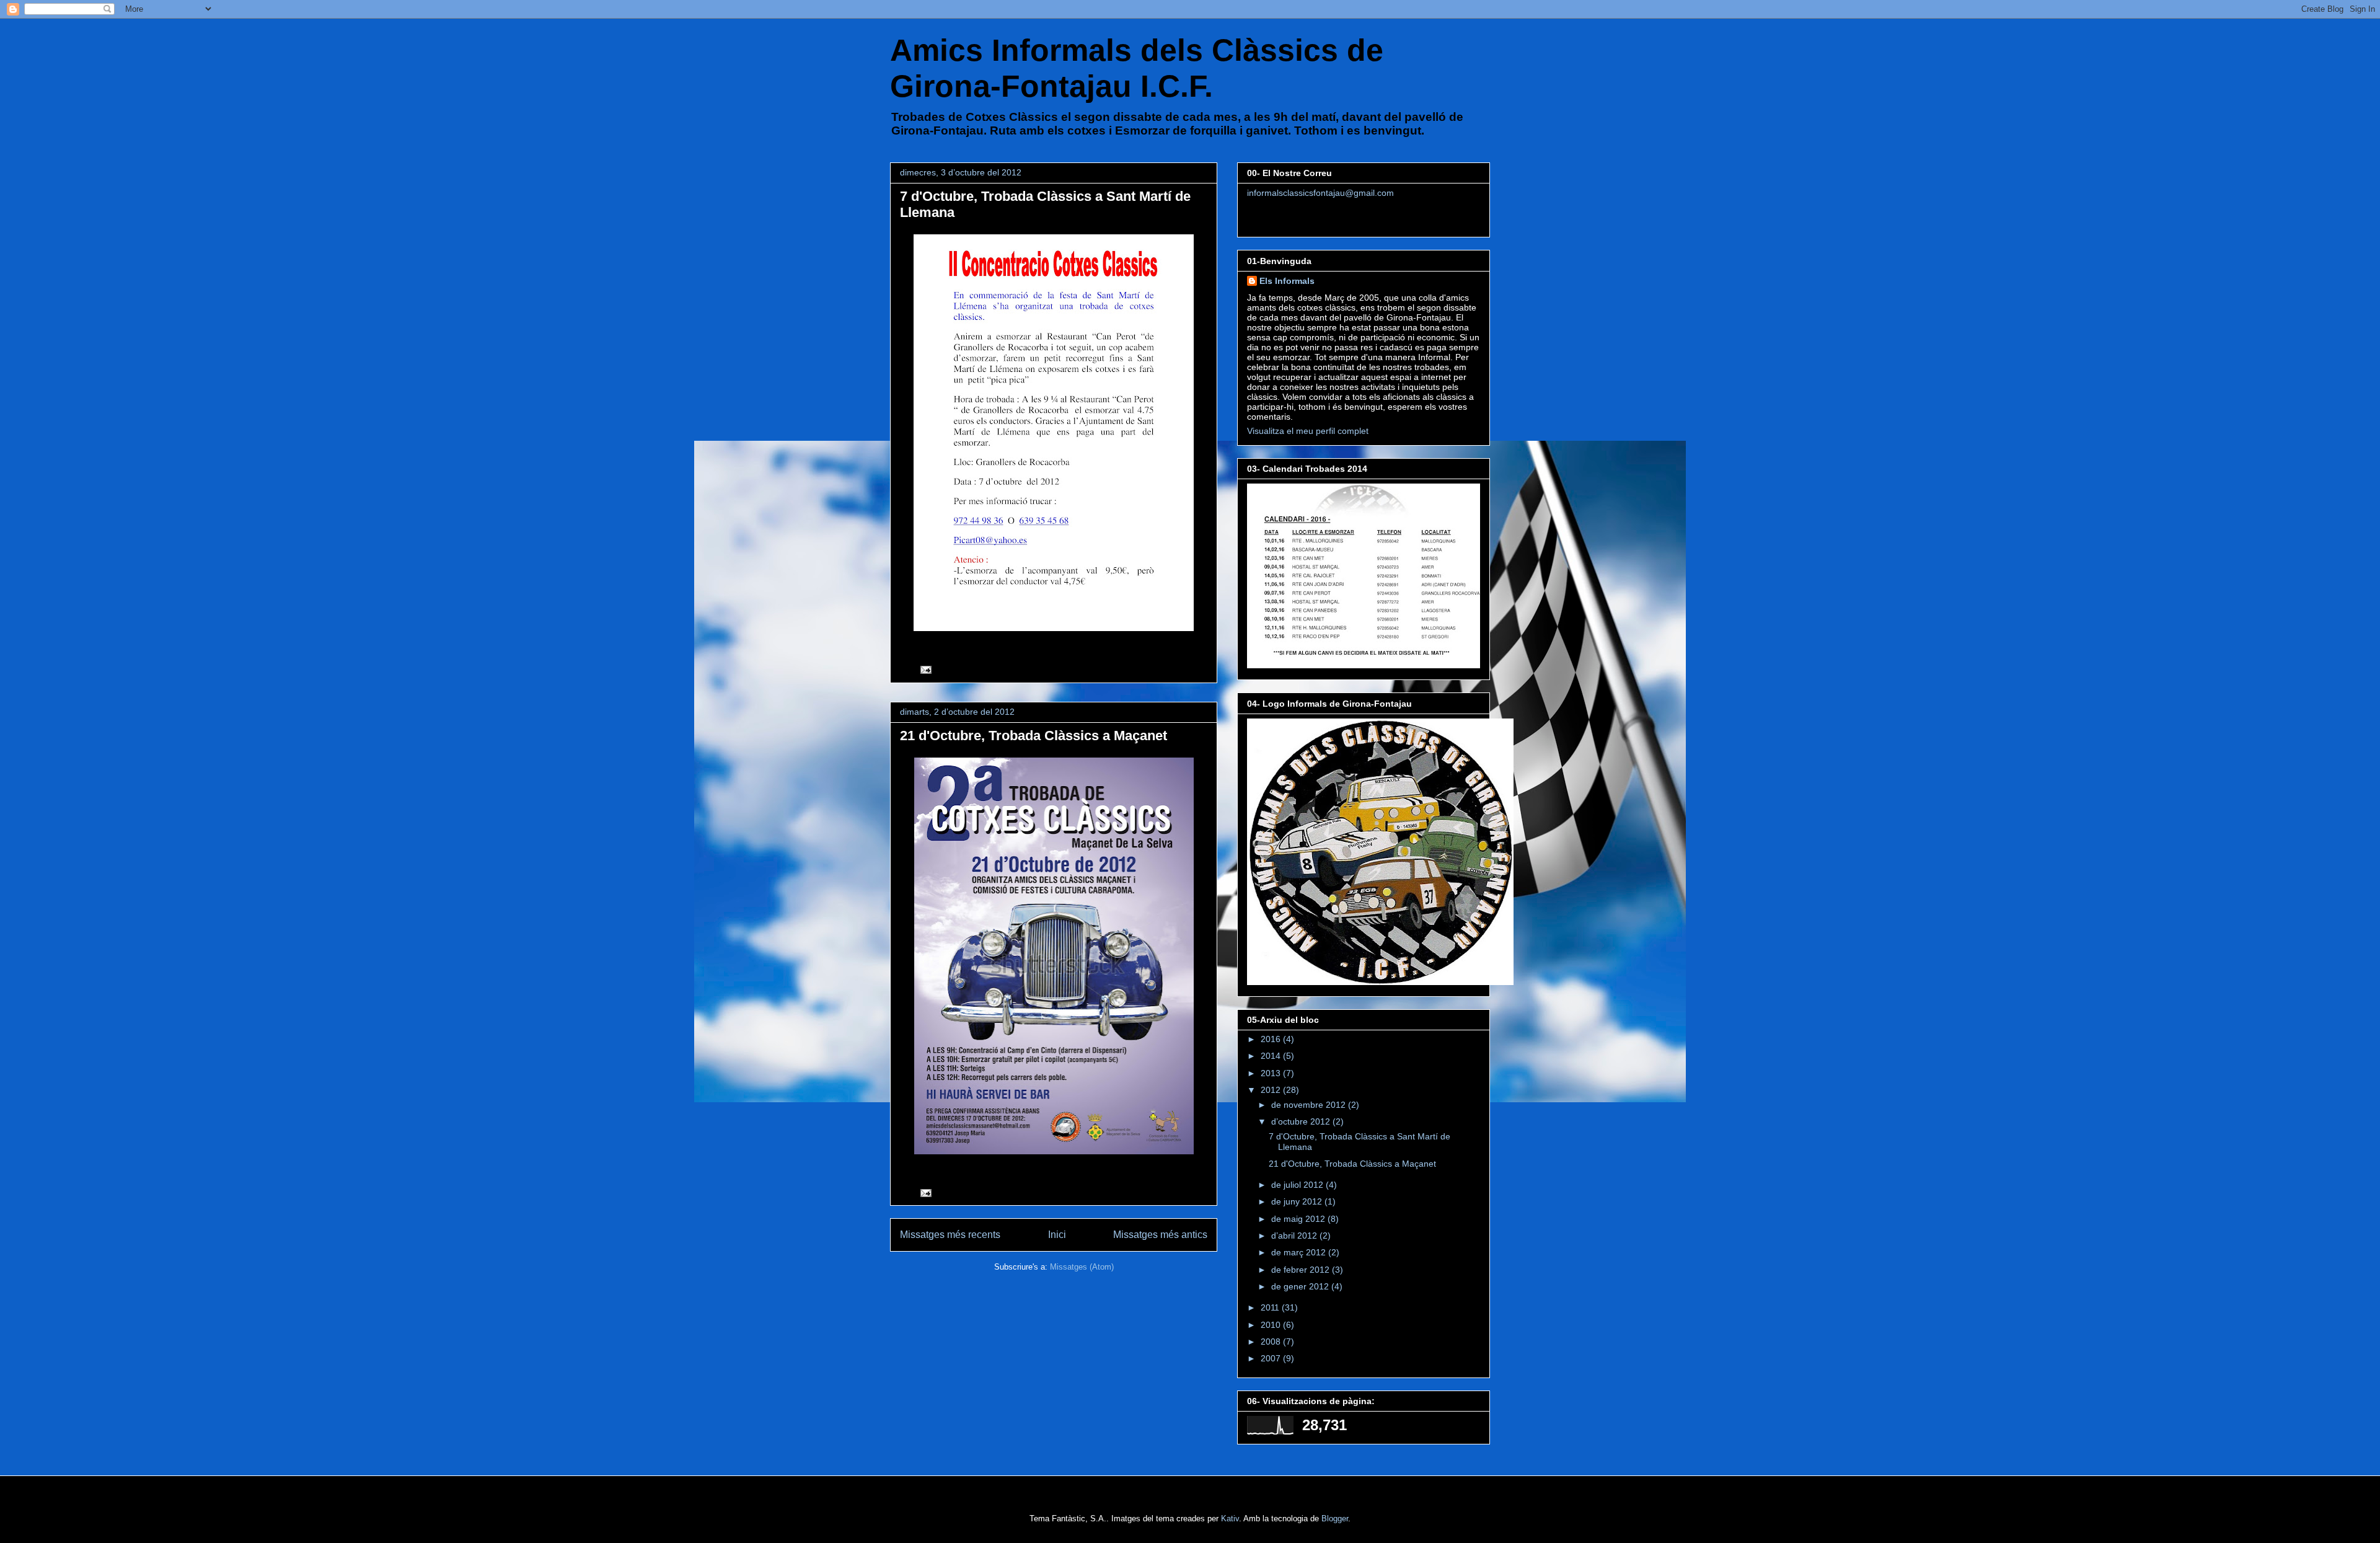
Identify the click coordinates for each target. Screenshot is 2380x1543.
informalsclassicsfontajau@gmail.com (1320, 193)
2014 (1272, 1056)
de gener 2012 (1301, 1286)
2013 (1272, 1073)
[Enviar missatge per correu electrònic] (925, 669)
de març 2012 (1300, 1252)
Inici (1057, 1235)
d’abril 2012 (1295, 1236)
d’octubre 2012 (1302, 1121)
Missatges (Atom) (1082, 1267)
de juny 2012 (1298, 1201)
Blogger (1335, 1519)
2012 (1272, 1090)
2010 (1272, 1325)
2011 (1271, 1307)
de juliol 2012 (1298, 1185)
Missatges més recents (950, 1235)
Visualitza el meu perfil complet (1308, 431)
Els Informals (1287, 281)
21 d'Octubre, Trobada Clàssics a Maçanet (1034, 736)
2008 (1272, 1342)
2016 (1272, 1039)
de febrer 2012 (1302, 1270)
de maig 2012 (1299, 1219)
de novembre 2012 (1310, 1105)
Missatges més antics (1160, 1235)
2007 (1272, 1358)
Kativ (1230, 1519)
